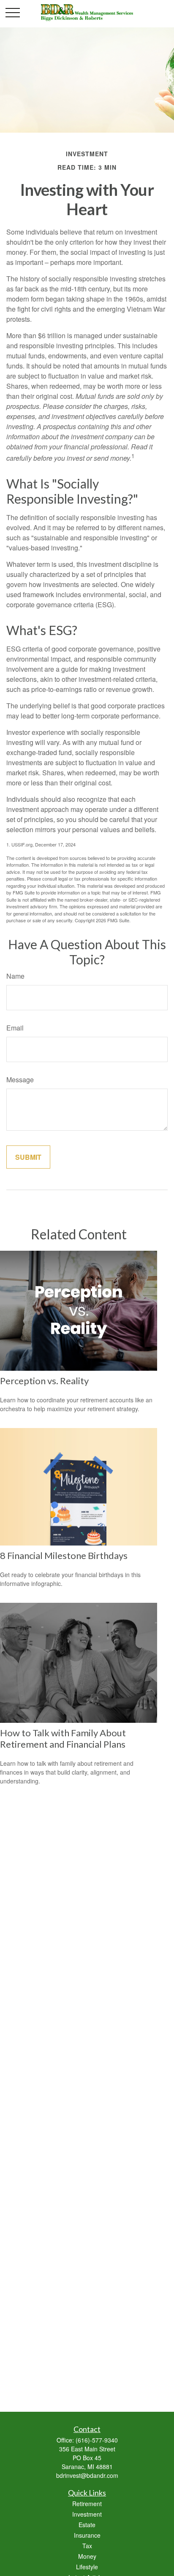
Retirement (87, 2504)
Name (15, 976)
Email (15, 1028)
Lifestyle (87, 2567)
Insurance (87, 2535)
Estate (87, 2525)
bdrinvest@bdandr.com (87, 2475)
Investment (87, 2514)
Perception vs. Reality (44, 1381)
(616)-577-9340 (97, 2440)
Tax (87, 2546)
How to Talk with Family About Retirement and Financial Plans (63, 1738)
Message (20, 1080)
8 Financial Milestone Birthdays (64, 1555)
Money (87, 2556)
